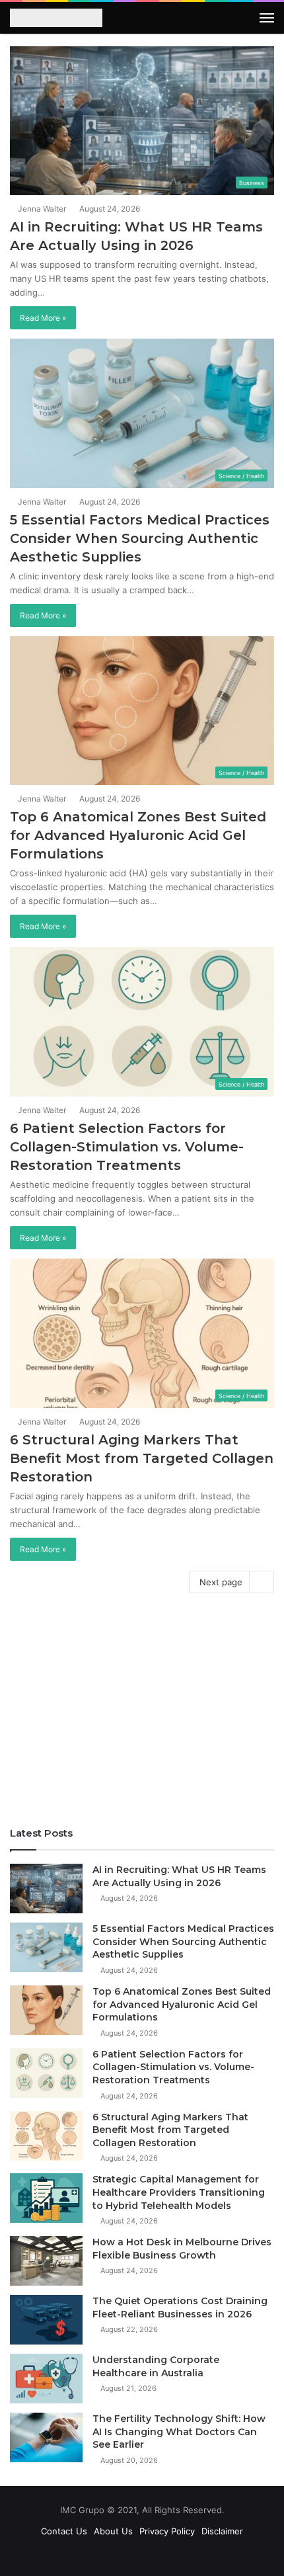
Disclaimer (222, 2531)
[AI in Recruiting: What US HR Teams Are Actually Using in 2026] (46, 1889)
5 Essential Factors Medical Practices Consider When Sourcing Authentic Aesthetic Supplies (140, 538)
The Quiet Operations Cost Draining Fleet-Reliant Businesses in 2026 (180, 2307)
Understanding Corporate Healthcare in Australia (156, 2366)
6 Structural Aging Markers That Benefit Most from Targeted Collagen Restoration (142, 1458)
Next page (221, 1582)
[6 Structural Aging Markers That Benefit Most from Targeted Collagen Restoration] (46, 2136)
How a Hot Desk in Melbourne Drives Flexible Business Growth (182, 2249)
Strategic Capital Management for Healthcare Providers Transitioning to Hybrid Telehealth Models (179, 2192)
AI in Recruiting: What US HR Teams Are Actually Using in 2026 (179, 1876)
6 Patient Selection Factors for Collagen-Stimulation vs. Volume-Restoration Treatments (127, 1147)
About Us (113, 2531)
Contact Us (64, 2531)
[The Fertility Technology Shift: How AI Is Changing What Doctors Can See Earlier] (46, 2437)
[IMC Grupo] (56, 19)
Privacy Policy (167, 2531)
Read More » (43, 318)
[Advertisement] (142, 1714)
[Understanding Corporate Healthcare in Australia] (46, 2379)
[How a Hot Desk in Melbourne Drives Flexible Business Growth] (46, 2261)
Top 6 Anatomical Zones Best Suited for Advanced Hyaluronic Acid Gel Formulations (138, 835)
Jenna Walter (41, 209)
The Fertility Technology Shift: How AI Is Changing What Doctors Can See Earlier (179, 2431)
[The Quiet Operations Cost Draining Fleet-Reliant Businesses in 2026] (46, 2320)
